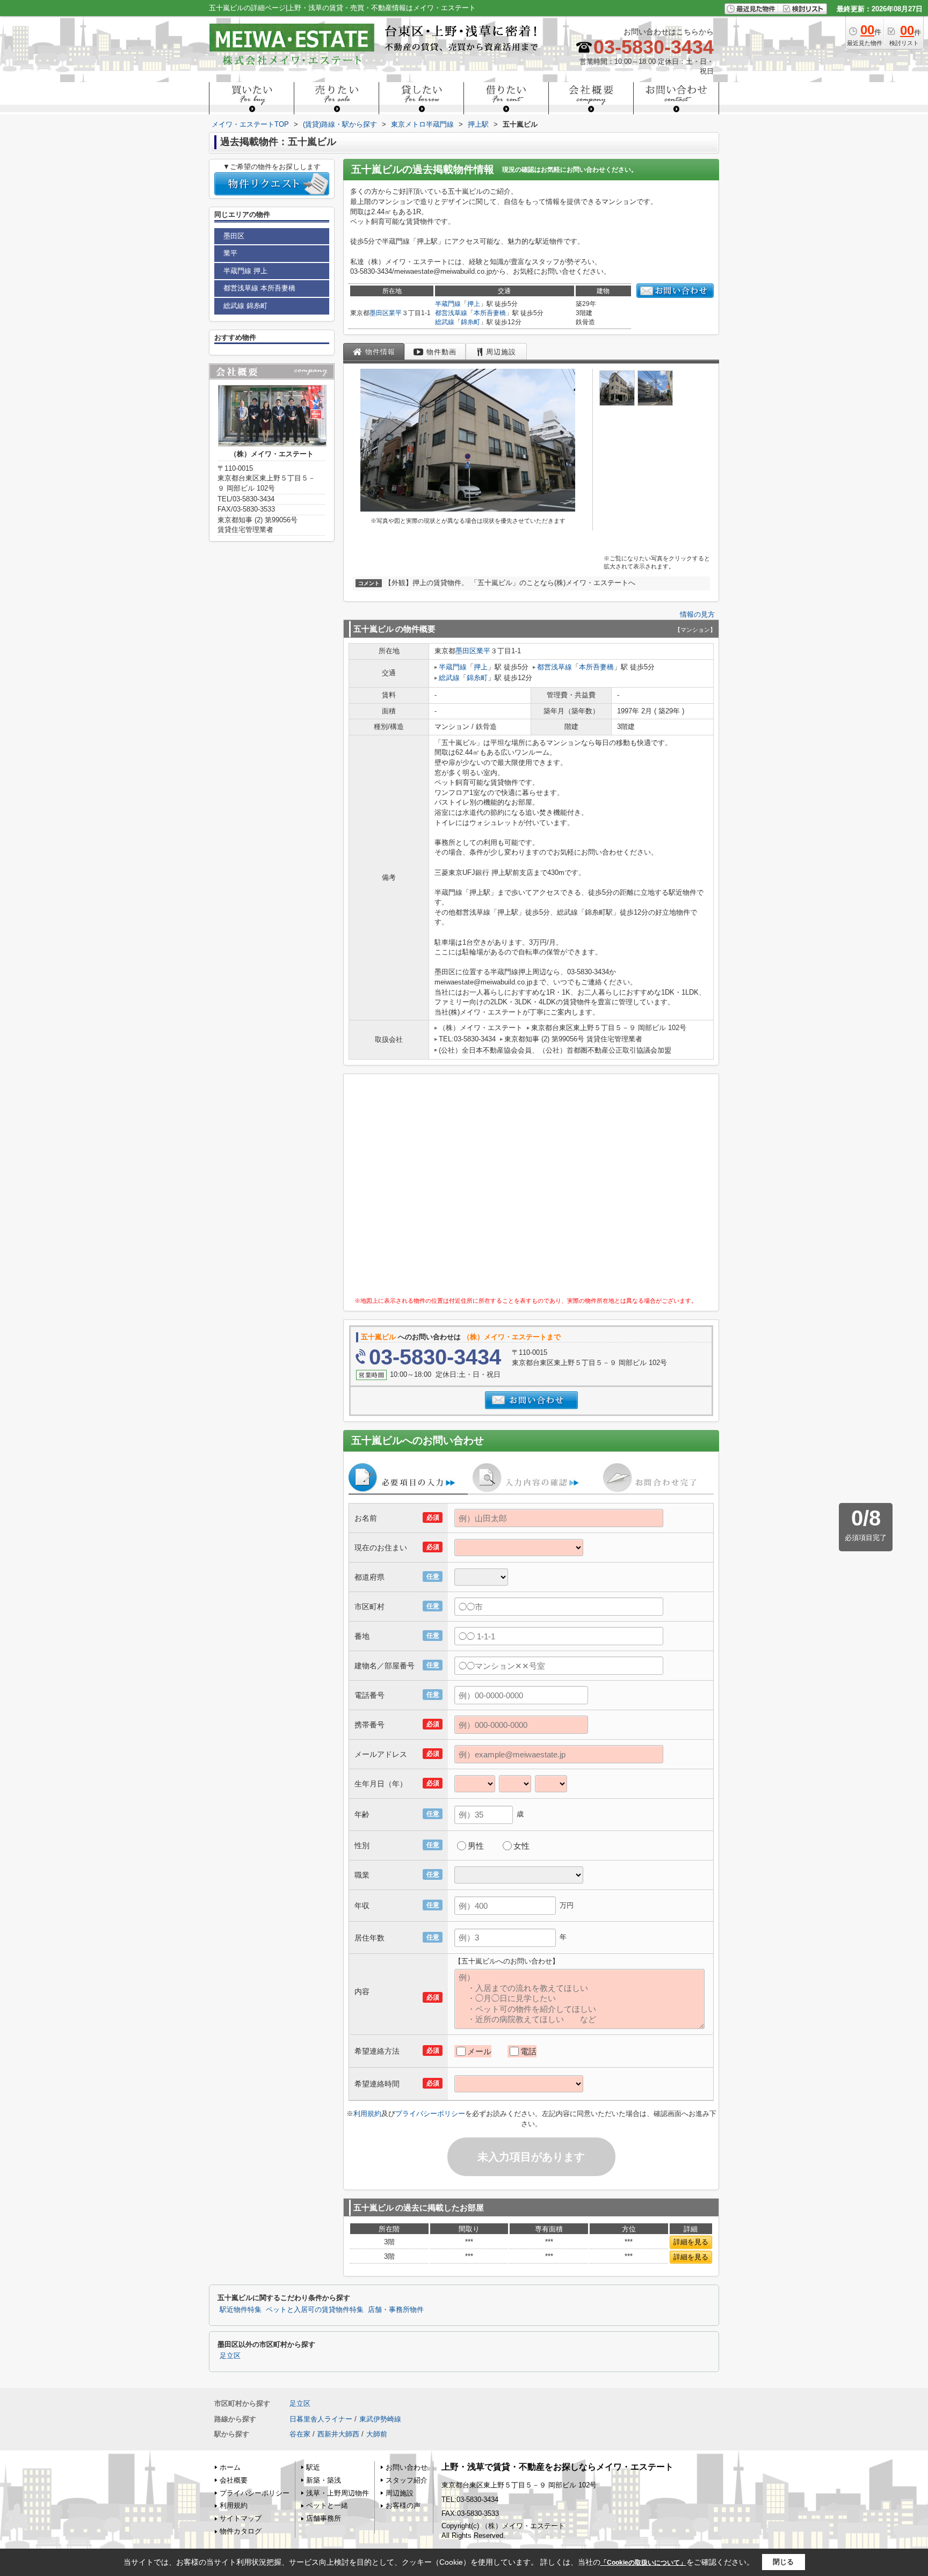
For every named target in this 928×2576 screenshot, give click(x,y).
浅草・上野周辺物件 (338, 2493)
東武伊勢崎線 (380, 2419)
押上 (474, 304)
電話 (528, 2051)
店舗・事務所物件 (396, 2310)
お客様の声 (403, 2505)
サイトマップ (241, 2518)
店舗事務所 (324, 2518)
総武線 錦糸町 (245, 306)
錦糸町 (470, 322)
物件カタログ (241, 2531)
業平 (395, 313)
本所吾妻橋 (490, 313)
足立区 (230, 2356)
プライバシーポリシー (430, 2114)
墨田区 (379, 313)
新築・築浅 (324, 2480)
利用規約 (367, 2114)
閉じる (783, 2562)
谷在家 (300, 2434)
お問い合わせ (407, 2467)
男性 (476, 1846)
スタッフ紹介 (407, 2480)
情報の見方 (697, 614)
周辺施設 (400, 2493)
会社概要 (234, 2480)
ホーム (230, 2467)
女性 (521, 1846)
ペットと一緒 (327, 2505)
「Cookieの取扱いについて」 (643, 2563)
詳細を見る (691, 2242)
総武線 (445, 322)
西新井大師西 (338, 2434)
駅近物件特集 (241, 2310)
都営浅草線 (451, 313)
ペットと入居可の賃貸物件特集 (315, 2310)
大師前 (377, 2434)
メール (479, 2051)
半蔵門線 (448, 304)
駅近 (313, 2467)
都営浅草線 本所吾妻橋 (259, 288)
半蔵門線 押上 (245, 271)
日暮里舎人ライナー (321, 2419)
